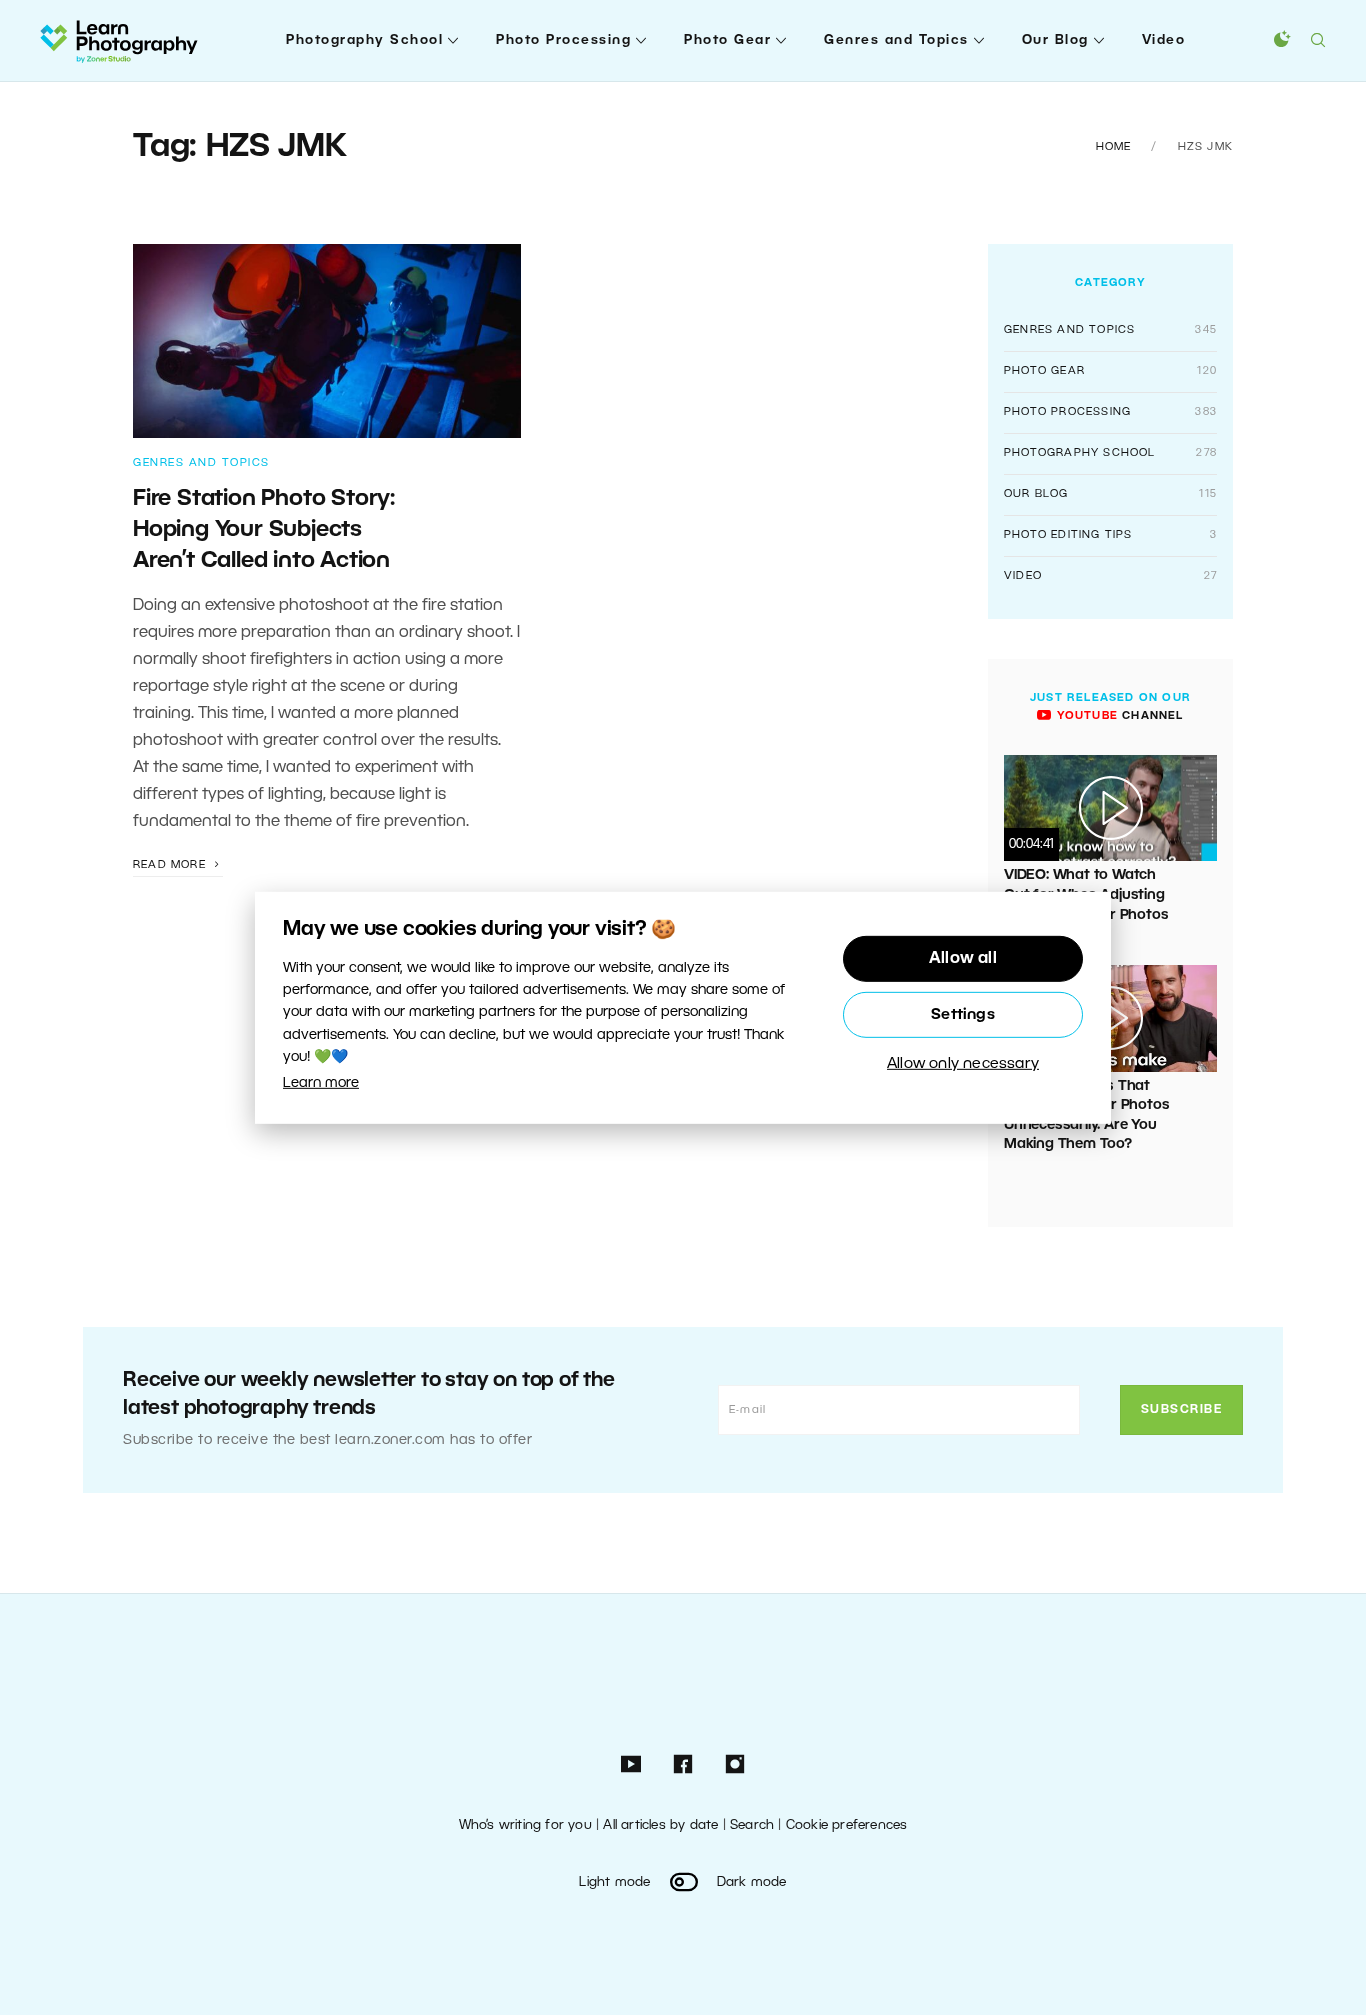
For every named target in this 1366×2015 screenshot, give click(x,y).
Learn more (321, 1083)
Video (1164, 40)
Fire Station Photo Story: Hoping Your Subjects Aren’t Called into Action (264, 530)
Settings (963, 1015)
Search (752, 1825)
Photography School (364, 40)
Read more (171, 865)
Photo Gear (727, 40)
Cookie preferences (847, 1825)
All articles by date (660, 1825)
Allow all (963, 959)
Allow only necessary (963, 1064)
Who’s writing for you (525, 1825)
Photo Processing (563, 40)
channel (1117, 716)
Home (1114, 147)
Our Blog (1055, 40)
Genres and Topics (896, 40)
